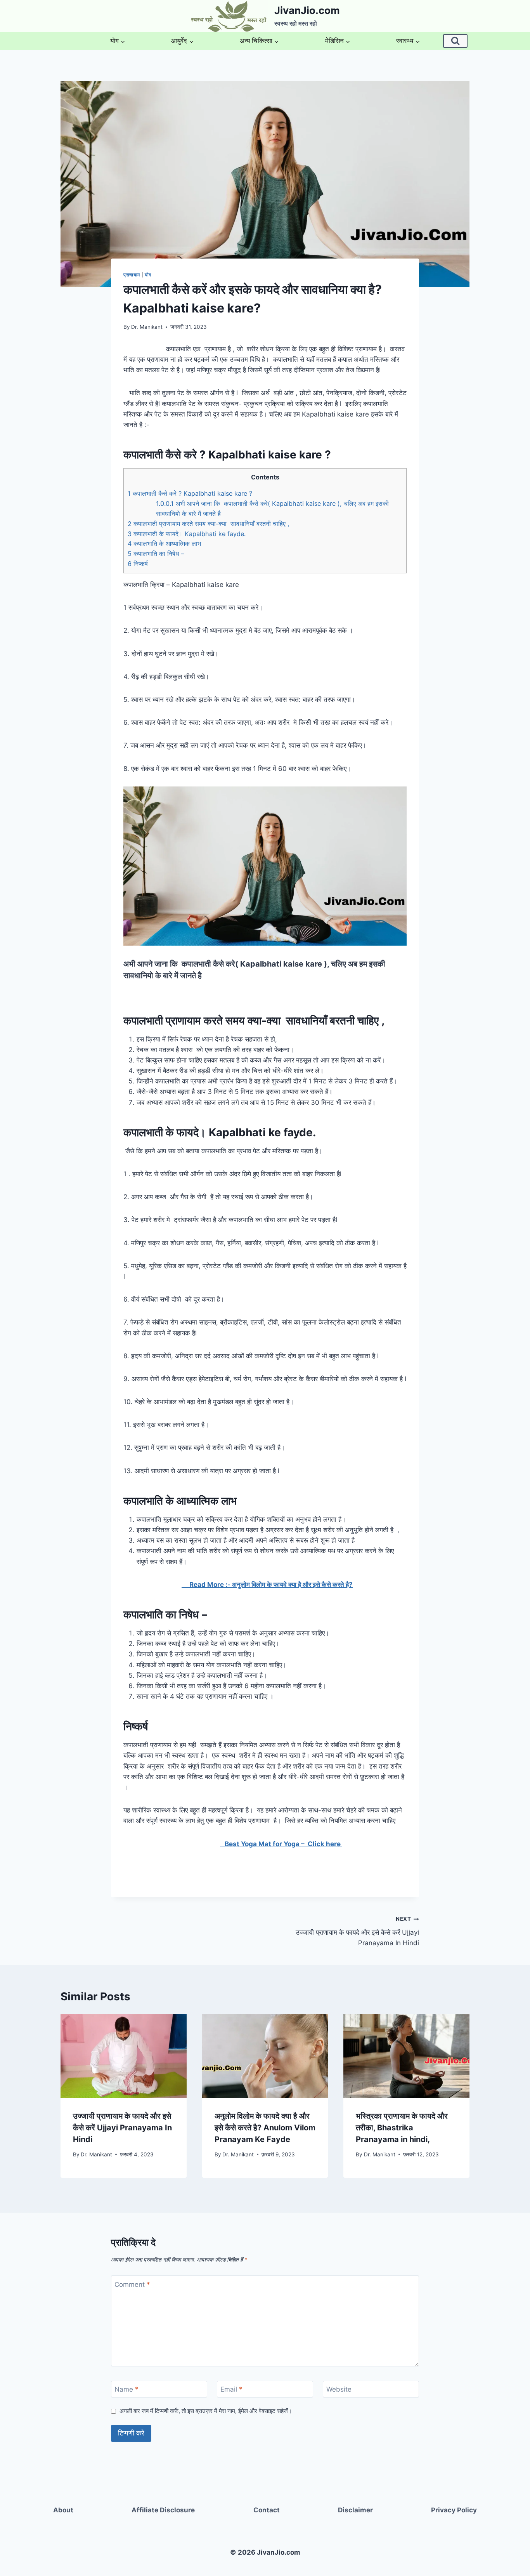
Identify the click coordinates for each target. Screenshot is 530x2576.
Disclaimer (355, 2510)
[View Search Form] (455, 41)
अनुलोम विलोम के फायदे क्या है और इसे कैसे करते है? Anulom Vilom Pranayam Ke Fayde (265, 2128)
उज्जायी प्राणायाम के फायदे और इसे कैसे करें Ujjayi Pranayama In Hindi (357, 1931)
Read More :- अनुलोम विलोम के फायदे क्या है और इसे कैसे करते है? (267, 1585)
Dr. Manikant (147, 327)
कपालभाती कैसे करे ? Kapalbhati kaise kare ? (191, 493)
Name (126, 2389)
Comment (132, 2284)
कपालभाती (143, 1132)
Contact (267, 2510)
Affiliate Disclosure (163, 2510)
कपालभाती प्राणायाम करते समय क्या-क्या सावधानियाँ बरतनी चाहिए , (210, 524)
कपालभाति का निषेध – (156, 554)
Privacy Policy (454, 2510)
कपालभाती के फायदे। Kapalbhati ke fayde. (188, 534)
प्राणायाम (132, 275)
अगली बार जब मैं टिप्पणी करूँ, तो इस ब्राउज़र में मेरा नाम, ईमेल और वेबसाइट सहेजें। (206, 2411)
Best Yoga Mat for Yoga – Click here (281, 1844)
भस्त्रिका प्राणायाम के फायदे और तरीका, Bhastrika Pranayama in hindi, (402, 2128)
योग (148, 275)
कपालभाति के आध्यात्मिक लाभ (165, 543)
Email (231, 2389)
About (63, 2510)
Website (339, 2389)
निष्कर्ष (139, 564)
